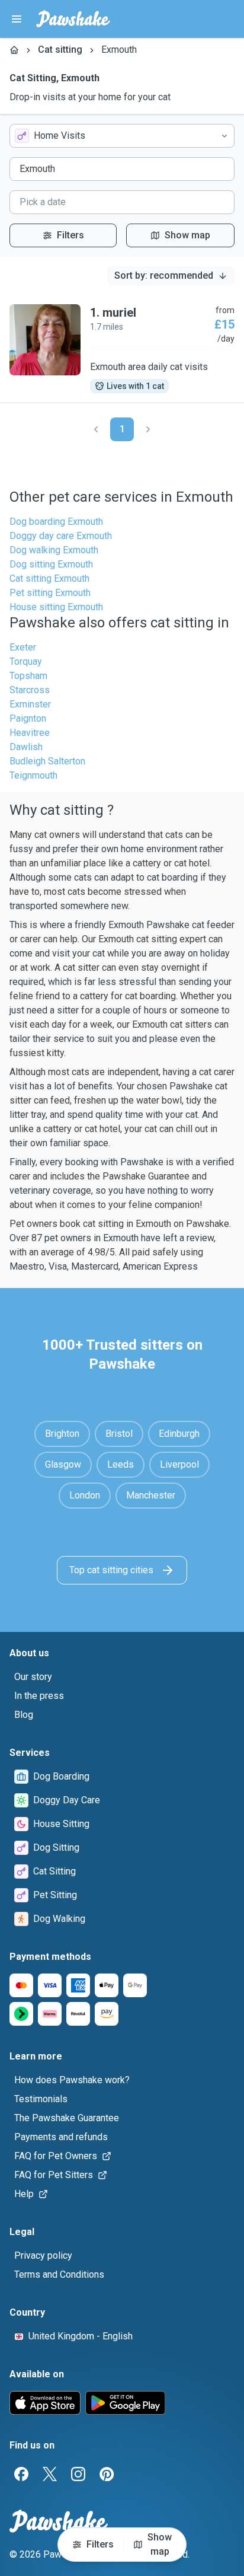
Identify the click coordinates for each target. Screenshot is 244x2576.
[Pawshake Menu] (17, 19)
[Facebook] (21, 2474)
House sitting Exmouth (56, 607)
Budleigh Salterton (47, 761)
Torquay (26, 661)
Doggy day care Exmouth (61, 536)
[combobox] (122, 136)
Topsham (28, 676)
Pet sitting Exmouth (50, 593)
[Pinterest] (107, 2474)
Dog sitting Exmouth (51, 564)
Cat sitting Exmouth (49, 578)
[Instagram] (78, 2474)
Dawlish (26, 747)
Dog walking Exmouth (54, 550)
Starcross (30, 690)
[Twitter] (50, 2474)
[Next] (148, 429)
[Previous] (96, 429)
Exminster (30, 704)
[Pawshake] (73, 19)
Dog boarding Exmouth (56, 522)
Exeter (23, 647)
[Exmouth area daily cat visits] (122, 349)
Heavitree (30, 733)
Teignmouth (33, 775)
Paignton (28, 718)
